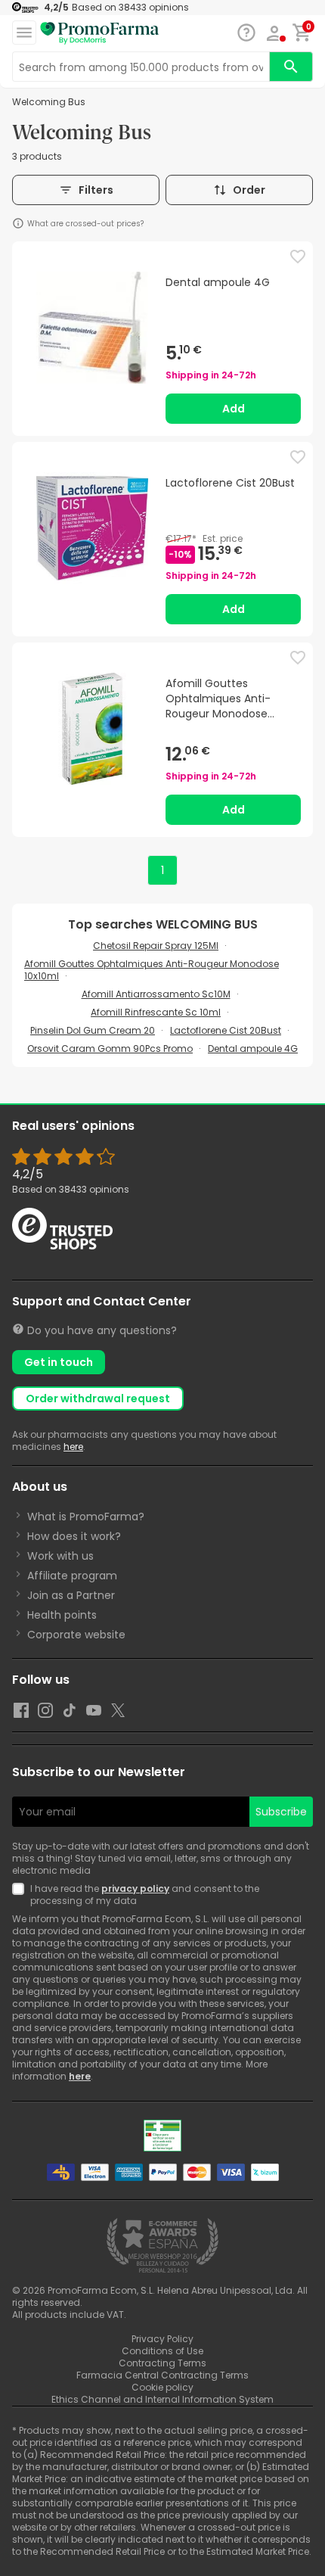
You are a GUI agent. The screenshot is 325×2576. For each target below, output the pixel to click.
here (73, 1447)
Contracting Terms (162, 2363)
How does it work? (74, 1536)
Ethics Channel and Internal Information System (162, 2399)
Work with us (60, 1556)
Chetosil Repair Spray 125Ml (156, 946)
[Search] (291, 67)
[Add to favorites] (298, 257)
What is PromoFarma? (86, 1517)
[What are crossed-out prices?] (18, 223)
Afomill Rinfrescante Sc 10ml (156, 1012)
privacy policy (135, 1888)
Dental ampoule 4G (253, 1048)
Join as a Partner (71, 1595)
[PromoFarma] (100, 33)
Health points (62, 1615)
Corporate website (76, 1635)
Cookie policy (162, 2387)
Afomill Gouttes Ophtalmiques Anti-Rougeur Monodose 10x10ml (152, 970)
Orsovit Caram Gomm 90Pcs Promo (110, 1048)
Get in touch (59, 1362)
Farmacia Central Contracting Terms (162, 2375)
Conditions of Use (162, 2351)
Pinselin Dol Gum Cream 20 (93, 1030)
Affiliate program (72, 1576)
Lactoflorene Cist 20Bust (226, 1030)
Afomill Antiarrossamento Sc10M (156, 994)
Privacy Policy (162, 2339)
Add (234, 409)
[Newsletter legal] (21, 1895)
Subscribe (281, 1812)
